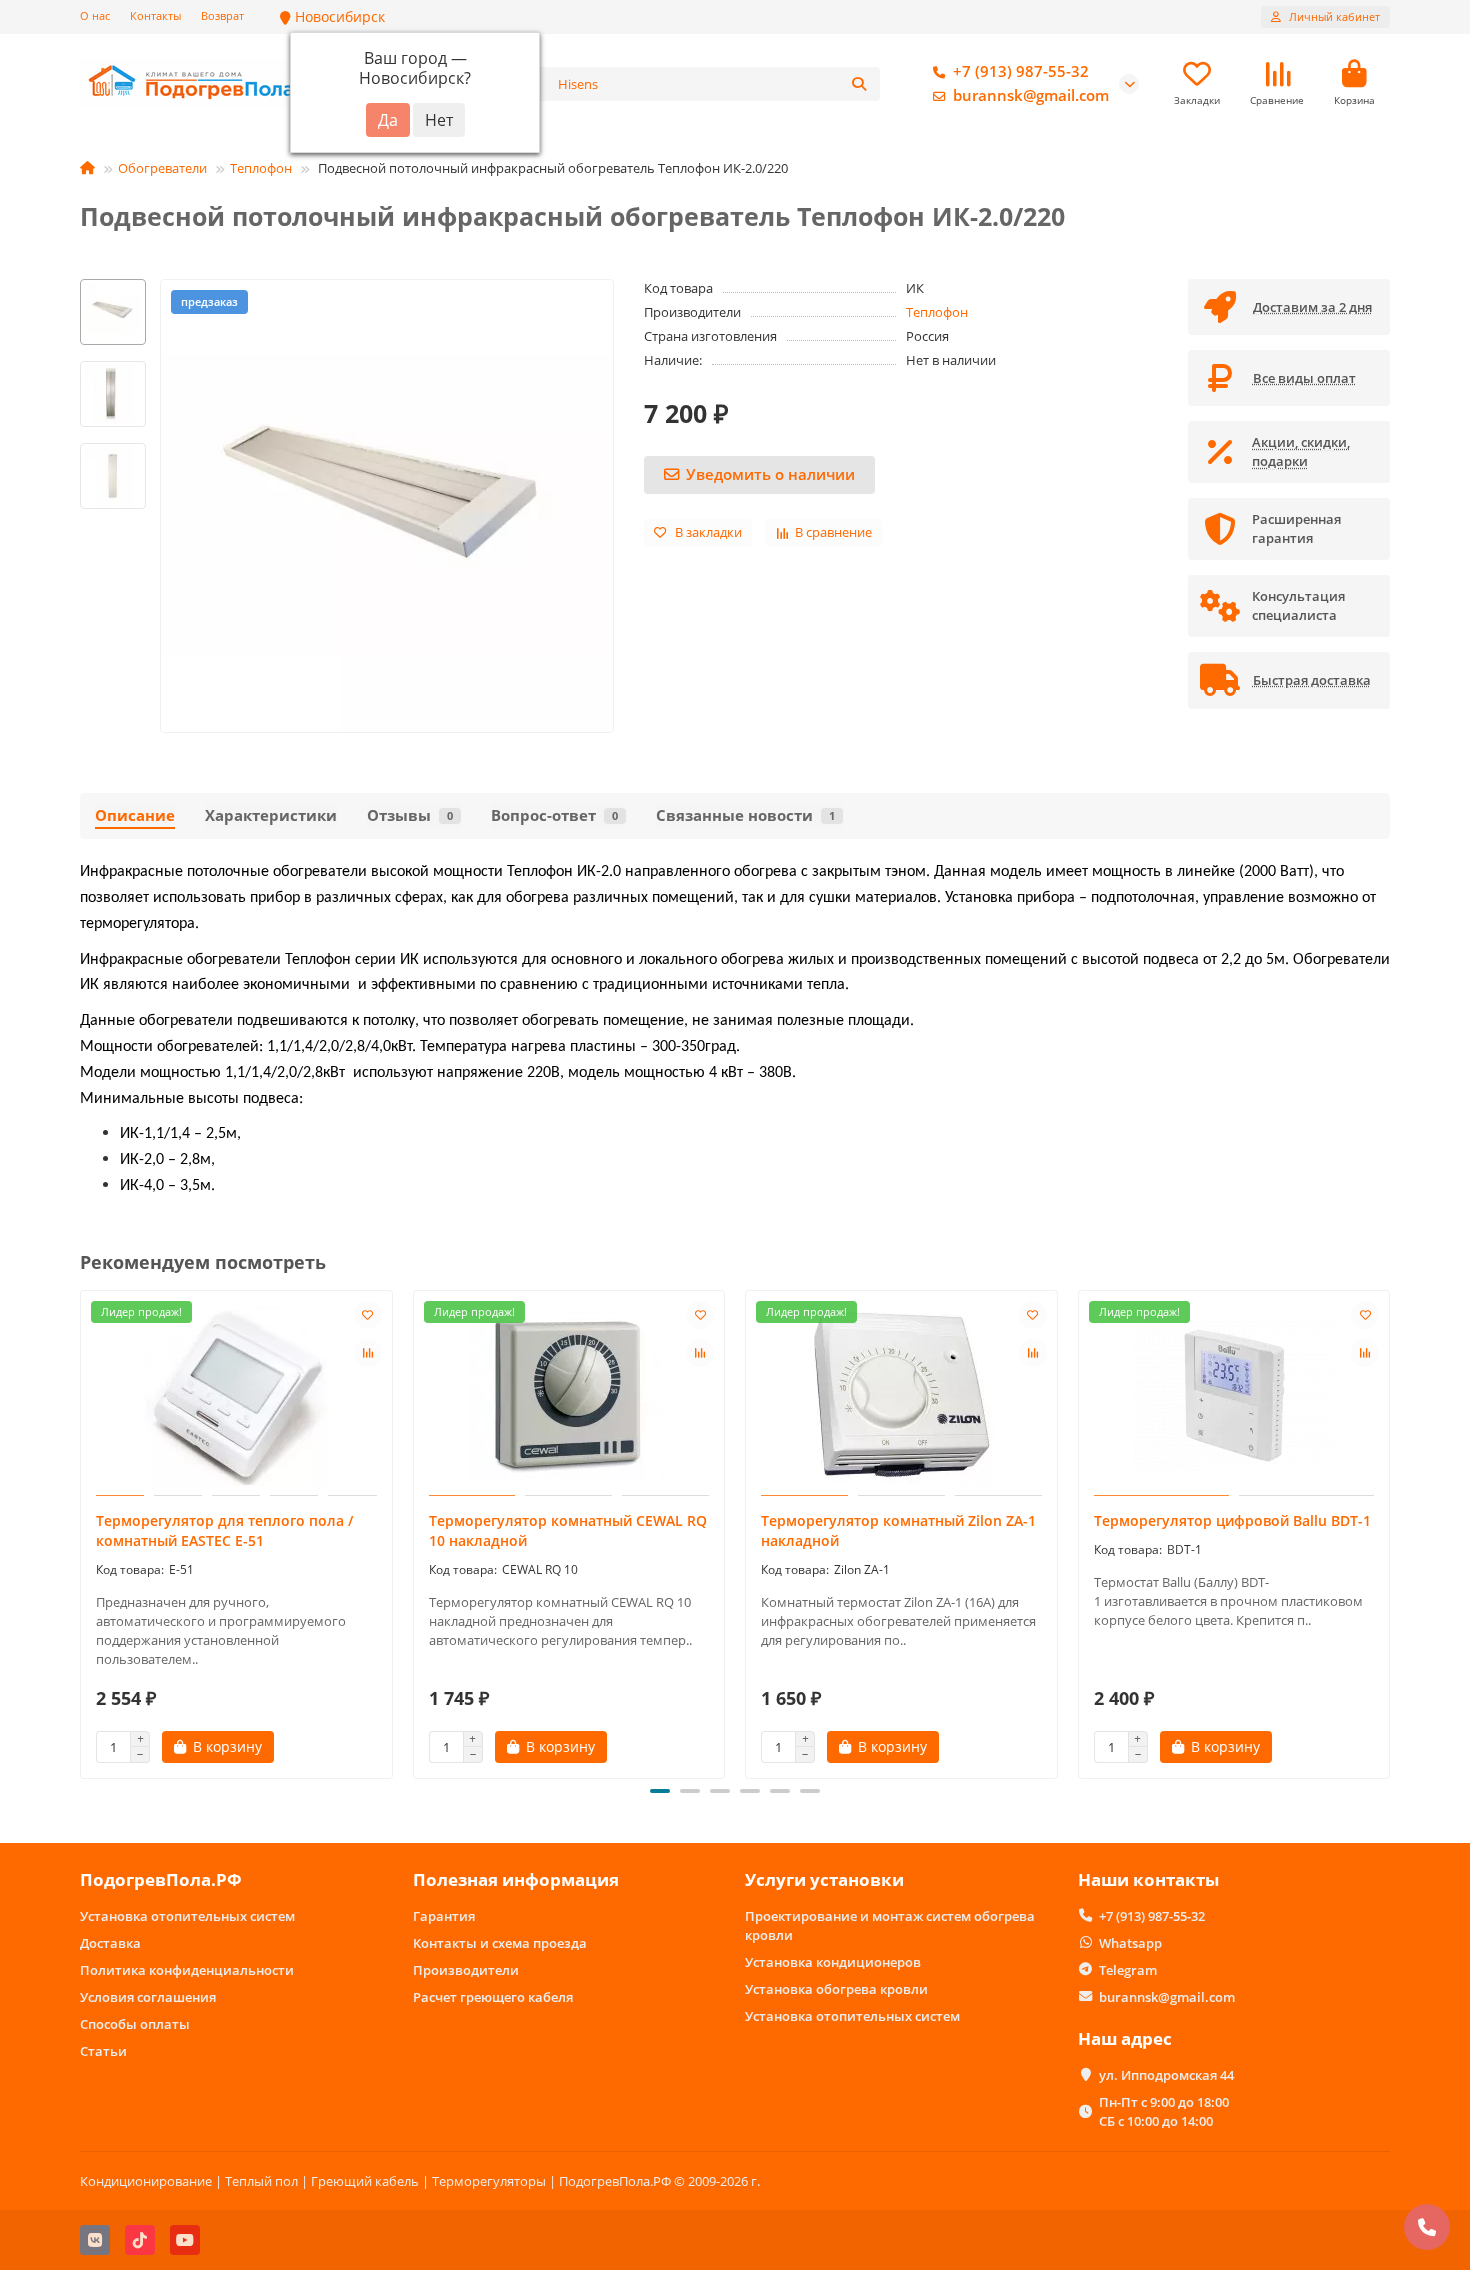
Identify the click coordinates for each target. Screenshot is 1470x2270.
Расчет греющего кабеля (493, 1997)
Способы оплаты (135, 2024)
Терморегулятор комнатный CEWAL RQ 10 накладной (568, 1530)
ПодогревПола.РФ (161, 1879)
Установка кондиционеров (833, 1962)
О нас (95, 15)
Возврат (222, 15)
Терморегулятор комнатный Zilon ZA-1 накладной (898, 1530)
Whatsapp (1130, 1943)
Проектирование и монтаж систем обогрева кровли (890, 1925)
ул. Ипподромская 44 (1166, 2075)
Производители (466, 1970)
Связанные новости (745, 815)
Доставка (110, 1943)
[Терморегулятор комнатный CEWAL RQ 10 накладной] (569, 1396)
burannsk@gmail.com (1031, 95)
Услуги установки (824, 1879)
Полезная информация (516, 1879)
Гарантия (444, 1916)
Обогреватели (162, 168)
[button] (82, 1531)
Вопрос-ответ (554, 815)
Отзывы (410, 815)
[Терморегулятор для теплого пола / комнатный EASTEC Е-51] (236, 1396)
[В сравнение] (368, 1353)
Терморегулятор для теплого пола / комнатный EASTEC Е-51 (224, 1530)
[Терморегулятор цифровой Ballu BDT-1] (1234, 1396)
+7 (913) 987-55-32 (1021, 71)
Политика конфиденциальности (187, 1970)
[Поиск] (859, 84)
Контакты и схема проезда (500, 1943)
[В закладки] (368, 1315)
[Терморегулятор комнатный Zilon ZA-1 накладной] (901, 1396)
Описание (135, 815)
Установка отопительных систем (187, 1916)
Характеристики (271, 815)
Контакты (155, 15)
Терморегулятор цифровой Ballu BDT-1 (1232, 1520)
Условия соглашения (148, 1997)
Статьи (103, 2051)
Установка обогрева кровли (836, 1989)
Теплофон (261, 168)
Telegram (1128, 1970)
